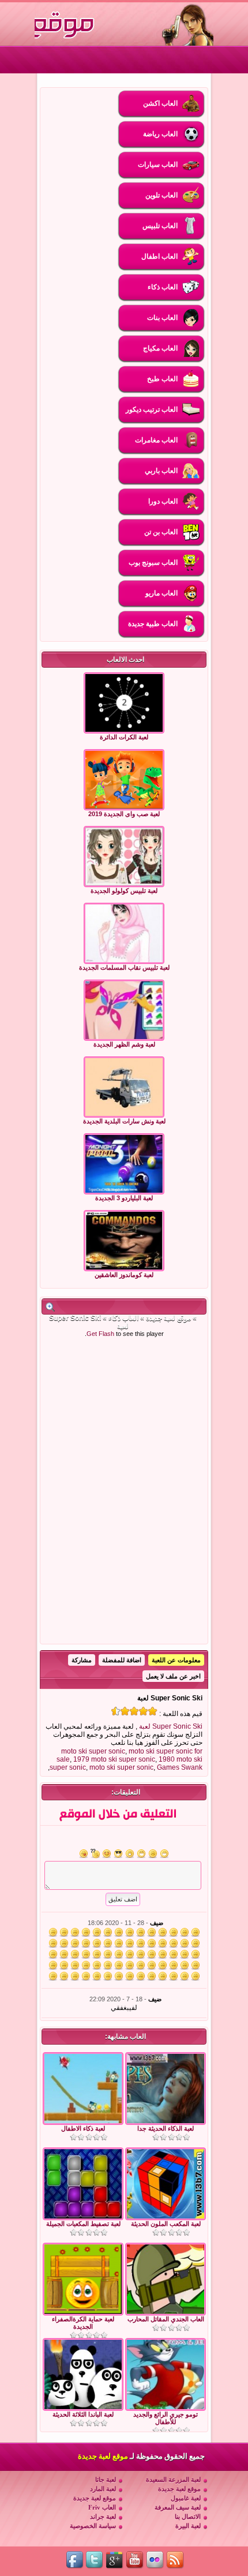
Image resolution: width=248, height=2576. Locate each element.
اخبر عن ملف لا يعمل (173, 1676)
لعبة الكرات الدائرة (124, 737)
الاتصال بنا (188, 2517)
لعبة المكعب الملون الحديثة (166, 2224)
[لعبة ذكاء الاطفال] (83, 2121)
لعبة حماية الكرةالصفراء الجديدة (83, 2323)
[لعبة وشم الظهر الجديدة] (124, 1010)
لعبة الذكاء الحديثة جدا (166, 2128)
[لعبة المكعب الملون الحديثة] (166, 2216)
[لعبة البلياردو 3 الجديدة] (124, 1164)
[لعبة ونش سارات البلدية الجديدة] (124, 1087)
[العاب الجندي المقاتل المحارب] (166, 2311)
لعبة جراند (103, 2517)
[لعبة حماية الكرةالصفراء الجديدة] (83, 2311)
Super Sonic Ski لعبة (171, 1726)
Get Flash (100, 1334)
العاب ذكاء (123, 1318)
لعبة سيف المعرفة (178, 2507)
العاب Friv (102, 2507)
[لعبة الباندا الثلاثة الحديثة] (83, 2407)
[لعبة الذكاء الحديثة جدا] (166, 2121)
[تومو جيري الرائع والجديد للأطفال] (166, 2407)
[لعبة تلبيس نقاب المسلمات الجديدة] (124, 933)
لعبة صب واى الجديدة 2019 (124, 814)
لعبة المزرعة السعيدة (173, 2480)
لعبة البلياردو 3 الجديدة (124, 1198)
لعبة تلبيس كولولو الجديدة (124, 891)
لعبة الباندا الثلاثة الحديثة (83, 2414)
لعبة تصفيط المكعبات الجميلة (83, 2224)
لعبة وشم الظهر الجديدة (124, 1044)
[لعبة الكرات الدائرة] (124, 703)
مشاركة (82, 1660)
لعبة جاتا (106, 2480)
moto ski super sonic (93, 1751)
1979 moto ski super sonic (114, 1759)
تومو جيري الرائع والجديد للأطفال (166, 2418)
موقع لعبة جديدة (168, 1318)
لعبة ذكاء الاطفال (83, 2128)
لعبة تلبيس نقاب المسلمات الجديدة (124, 967)
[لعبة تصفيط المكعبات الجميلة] (83, 2216)
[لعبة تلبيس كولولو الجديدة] (124, 857)
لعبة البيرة (188, 2526)
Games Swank (180, 1767)
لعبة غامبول (186, 2498)
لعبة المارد (103, 2489)
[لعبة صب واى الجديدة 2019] (124, 780)
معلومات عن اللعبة (176, 1660)
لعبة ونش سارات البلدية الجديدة (124, 1121)
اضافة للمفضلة (122, 1660)
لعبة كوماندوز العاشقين (124, 1275)
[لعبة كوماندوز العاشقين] (124, 1241)
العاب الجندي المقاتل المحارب (166, 2319)
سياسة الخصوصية (93, 2526)
